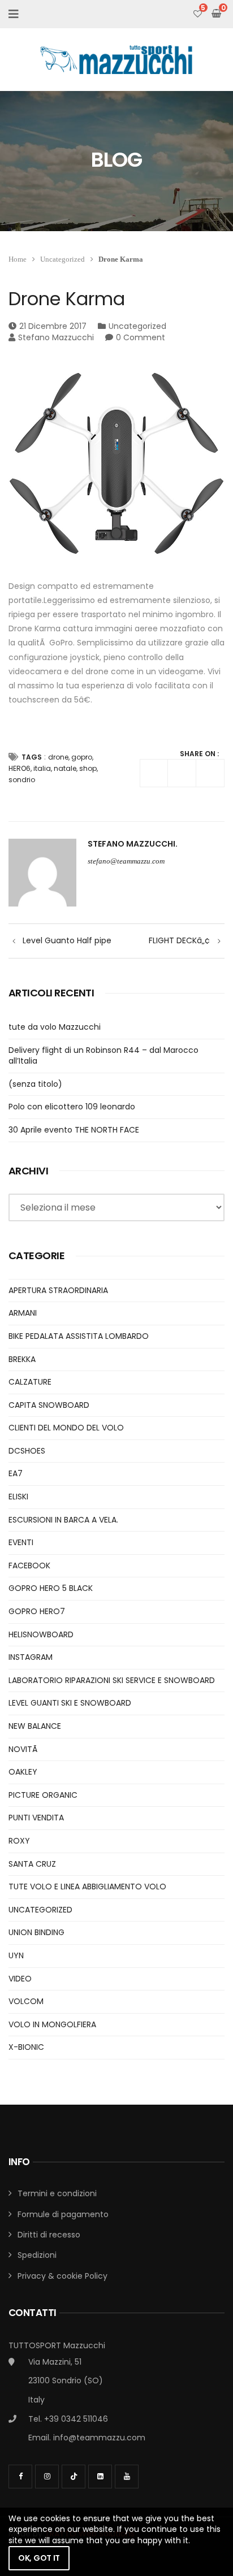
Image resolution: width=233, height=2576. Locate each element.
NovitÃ (24, 1749)
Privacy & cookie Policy (62, 2276)
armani (23, 1313)
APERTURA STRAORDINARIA (58, 1290)
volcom (26, 2001)
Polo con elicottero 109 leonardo (72, 1107)
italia (42, 768)
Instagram (31, 1657)
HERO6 (20, 768)
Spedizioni (37, 2255)
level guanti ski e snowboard (70, 1703)
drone (58, 757)
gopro (82, 757)
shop (88, 768)
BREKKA (22, 1359)
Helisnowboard (41, 1634)
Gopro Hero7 (37, 1611)
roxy (19, 1841)
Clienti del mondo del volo (66, 1428)
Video (20, 1979)
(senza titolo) (35, 1084)
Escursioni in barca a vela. (63, 1520)
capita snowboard (49, 1405)
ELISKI (18, 1497)
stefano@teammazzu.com (126, 861)
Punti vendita (36, 1818)
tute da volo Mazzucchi (55, 1027)
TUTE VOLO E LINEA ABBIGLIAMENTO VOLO (87, 1887)
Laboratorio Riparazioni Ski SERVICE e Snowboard (112, 1680)
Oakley (23, 1772)
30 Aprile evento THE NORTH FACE (74, 1130)
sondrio (22, 780)
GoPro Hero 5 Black (51, 1588)
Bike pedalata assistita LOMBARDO (79, 1336)
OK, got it (39, 2558)
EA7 (16, 1473)
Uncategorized (62, 259)
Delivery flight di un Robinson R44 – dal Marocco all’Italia (103, 1056)
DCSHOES (27, 1451)
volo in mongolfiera (52, 2024)
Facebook (29, 1565)
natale (65, 768)
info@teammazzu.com (99, 2438)
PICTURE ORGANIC (43, 1795)
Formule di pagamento (63, 2214)
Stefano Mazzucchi (56, 337)
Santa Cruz (32, 1864)
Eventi (21, 1542)
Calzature (30, 1382)
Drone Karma (67, 299)
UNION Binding (36, 1932)
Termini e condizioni (57, 2193)
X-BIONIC (26, 2047)
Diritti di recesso (49, 2235)
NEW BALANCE (35, 1726)
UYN (16, 1955)
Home (18, 259)
